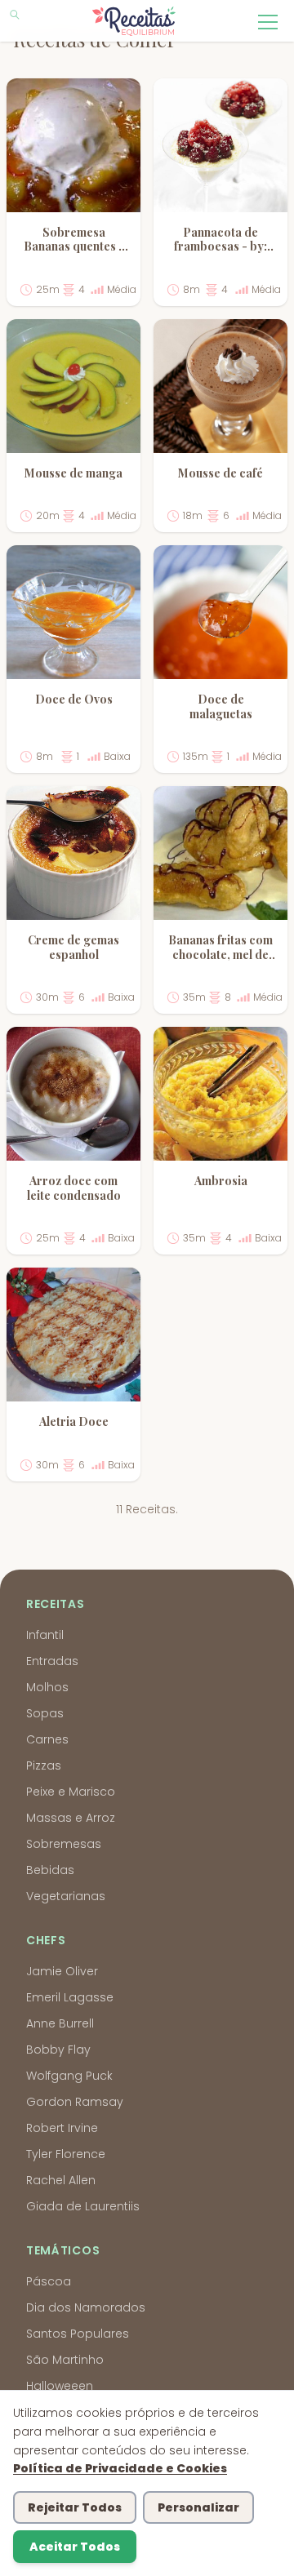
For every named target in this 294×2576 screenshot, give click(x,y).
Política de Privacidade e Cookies (120, 2468)
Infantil (45, 1635)
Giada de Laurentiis (83, 2206)
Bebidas (50, 1870)
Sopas (45, 1713)
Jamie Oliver (62, 1971)
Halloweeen (60, 2386)
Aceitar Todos (75, 2547)
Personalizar (198, 2507)
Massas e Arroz (71, 1818)
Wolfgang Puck (69, 2076)
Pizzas (44, 1765)
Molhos (47, 1687)
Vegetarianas (66, 1896)
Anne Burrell (60, 2023)
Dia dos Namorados (86, 2307)
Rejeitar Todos (75, 2507)
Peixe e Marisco (71, 1792)
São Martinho (65, 2360)
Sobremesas (64, 1844)
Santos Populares (78, 2334)
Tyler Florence (66, 2154)
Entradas (52, 1661)
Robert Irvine (62, 2128)
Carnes (47, 1739)
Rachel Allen (61, 2180)
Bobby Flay (58, 2050)
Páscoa (49, 2281)
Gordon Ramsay (75, 2102)
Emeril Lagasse (70, 1997)
